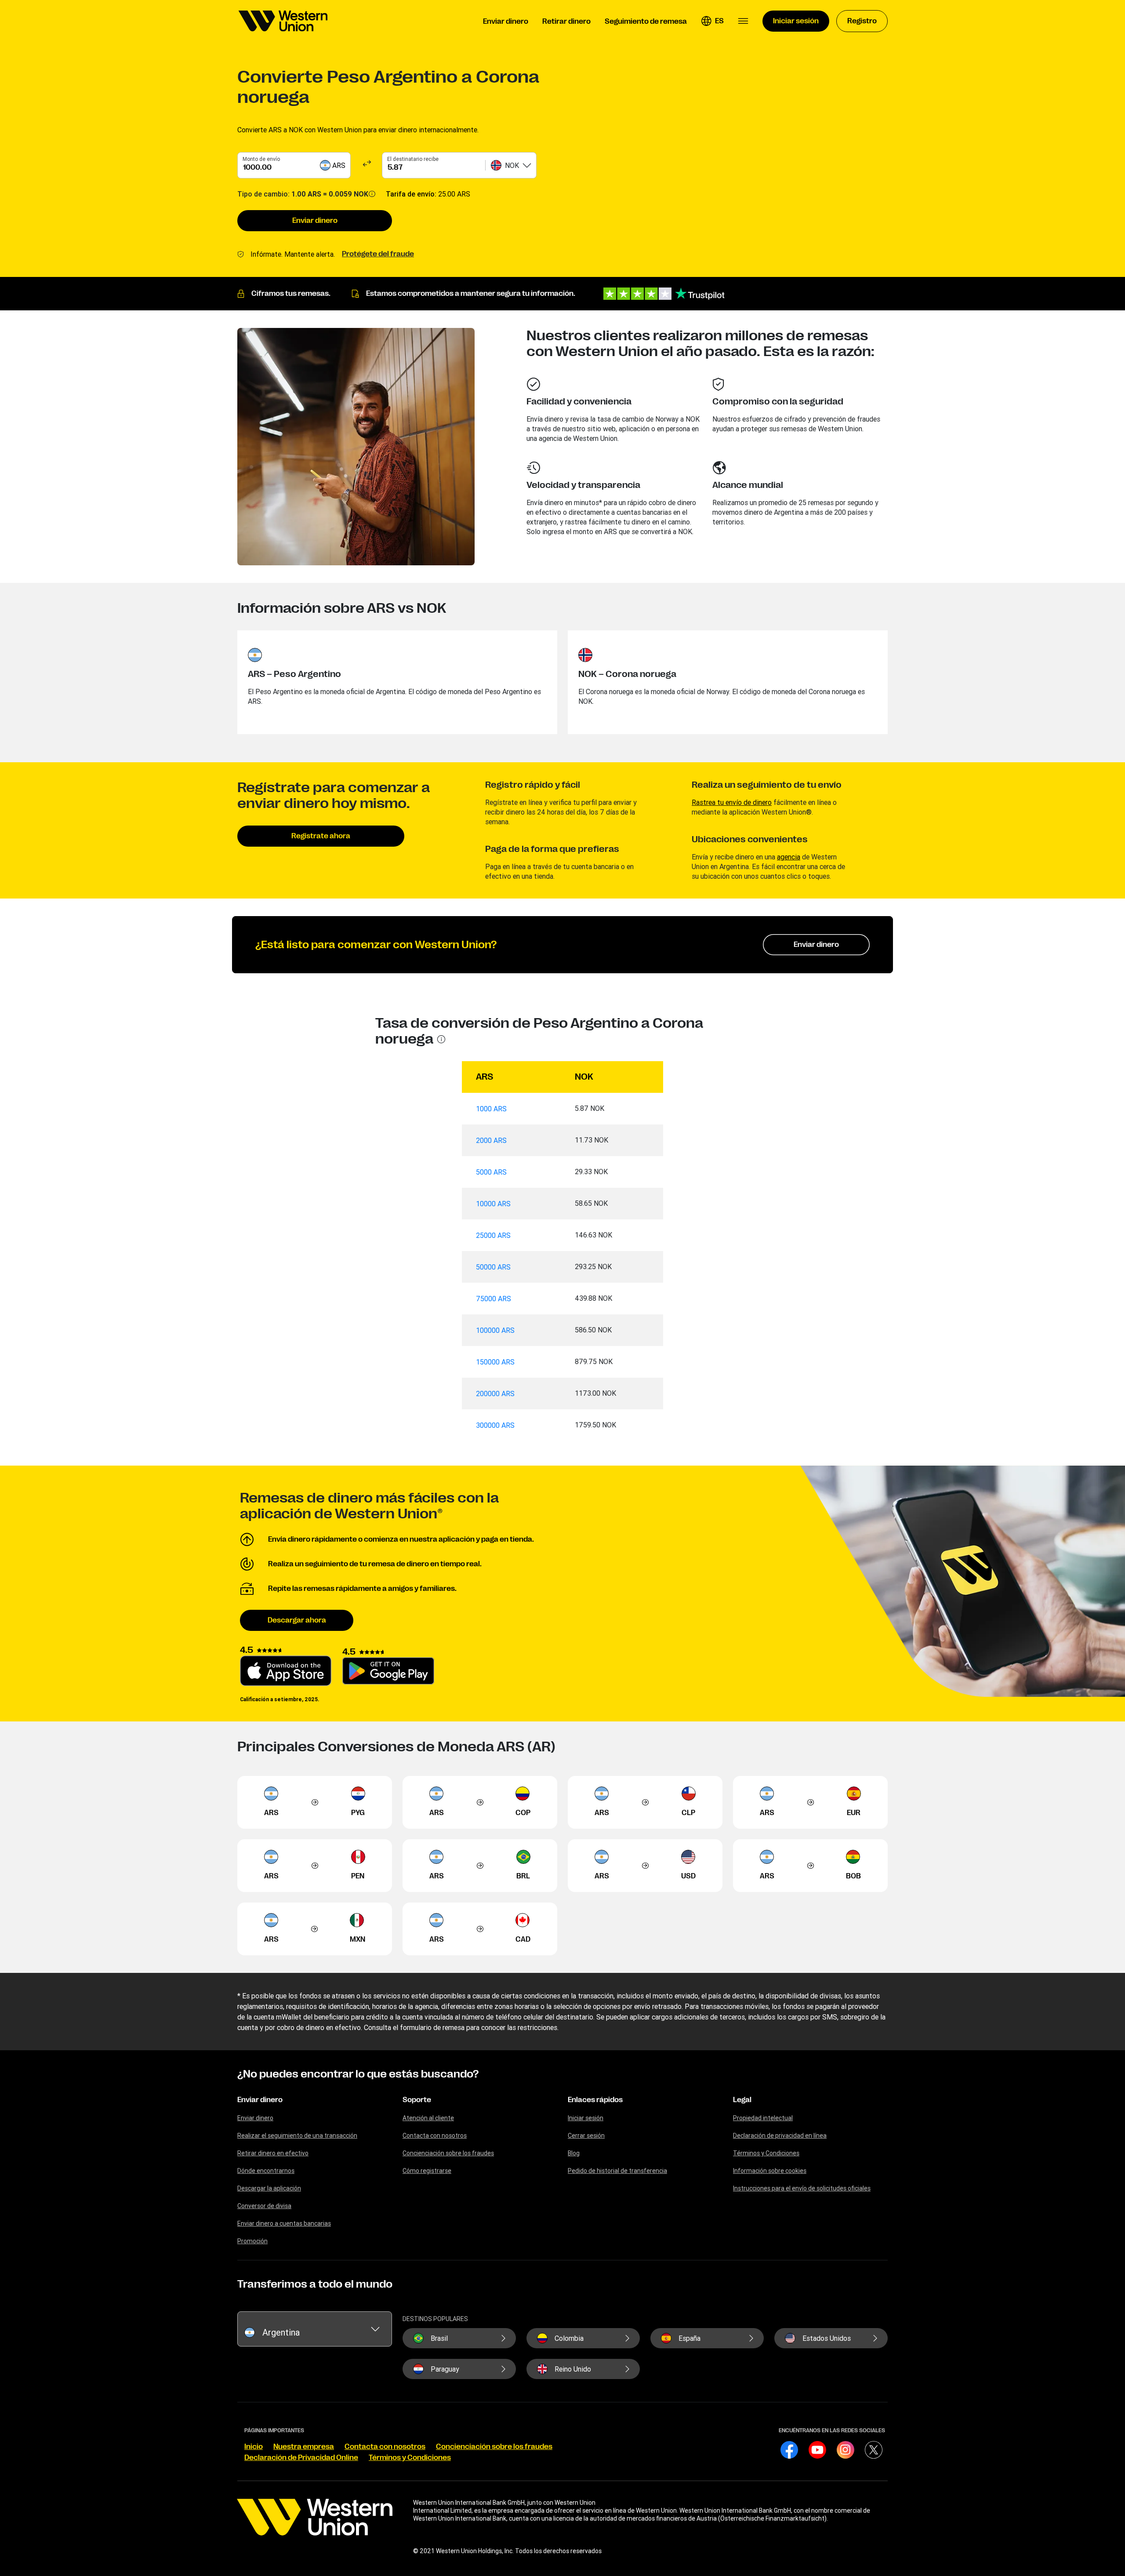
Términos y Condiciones (766, 2153)
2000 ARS (491, 1140)
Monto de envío (261, 159)
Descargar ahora (297, 1620)
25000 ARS (493, 1235)
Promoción (252, 2241)
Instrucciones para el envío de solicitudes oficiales (802, 2188)
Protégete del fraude (378, 254)
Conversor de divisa (264, 2206)
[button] (712, 21)
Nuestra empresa (304, 2447)
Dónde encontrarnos (266, 2171)
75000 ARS (494, 1299)
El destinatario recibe (413, 159)
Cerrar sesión (586, 2136)
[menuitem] (283, 21)
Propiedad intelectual (763, 2118)
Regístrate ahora (321, 836)
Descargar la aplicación (269, 2188)
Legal (742, 2100)
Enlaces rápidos (595, 2100)
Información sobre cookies (770, 2171)
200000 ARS (495, 1394)
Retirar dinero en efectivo (273, 2153)
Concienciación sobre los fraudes (448, 2153)
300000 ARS (495, 1425)
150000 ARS (495, 1362)
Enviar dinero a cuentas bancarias (284, 2223)
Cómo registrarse (427, 2171)
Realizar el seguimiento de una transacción (297, 2136)
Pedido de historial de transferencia (617, 2171)
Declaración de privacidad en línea (780, 2136)
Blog (574, 2153)
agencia (789, 857)
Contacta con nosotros (435, 2136)
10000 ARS (493, 1204)
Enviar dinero (315, 221)
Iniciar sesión (586, 2118)
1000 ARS (491, 1109)
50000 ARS (493, 1267)
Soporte (417, 2100)
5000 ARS (491, 1172)
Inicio (254, 2447)
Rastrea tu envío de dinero (732, 802)
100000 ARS (495, 1330)
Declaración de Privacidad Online (301, 2458)
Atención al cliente (428, 2118)
